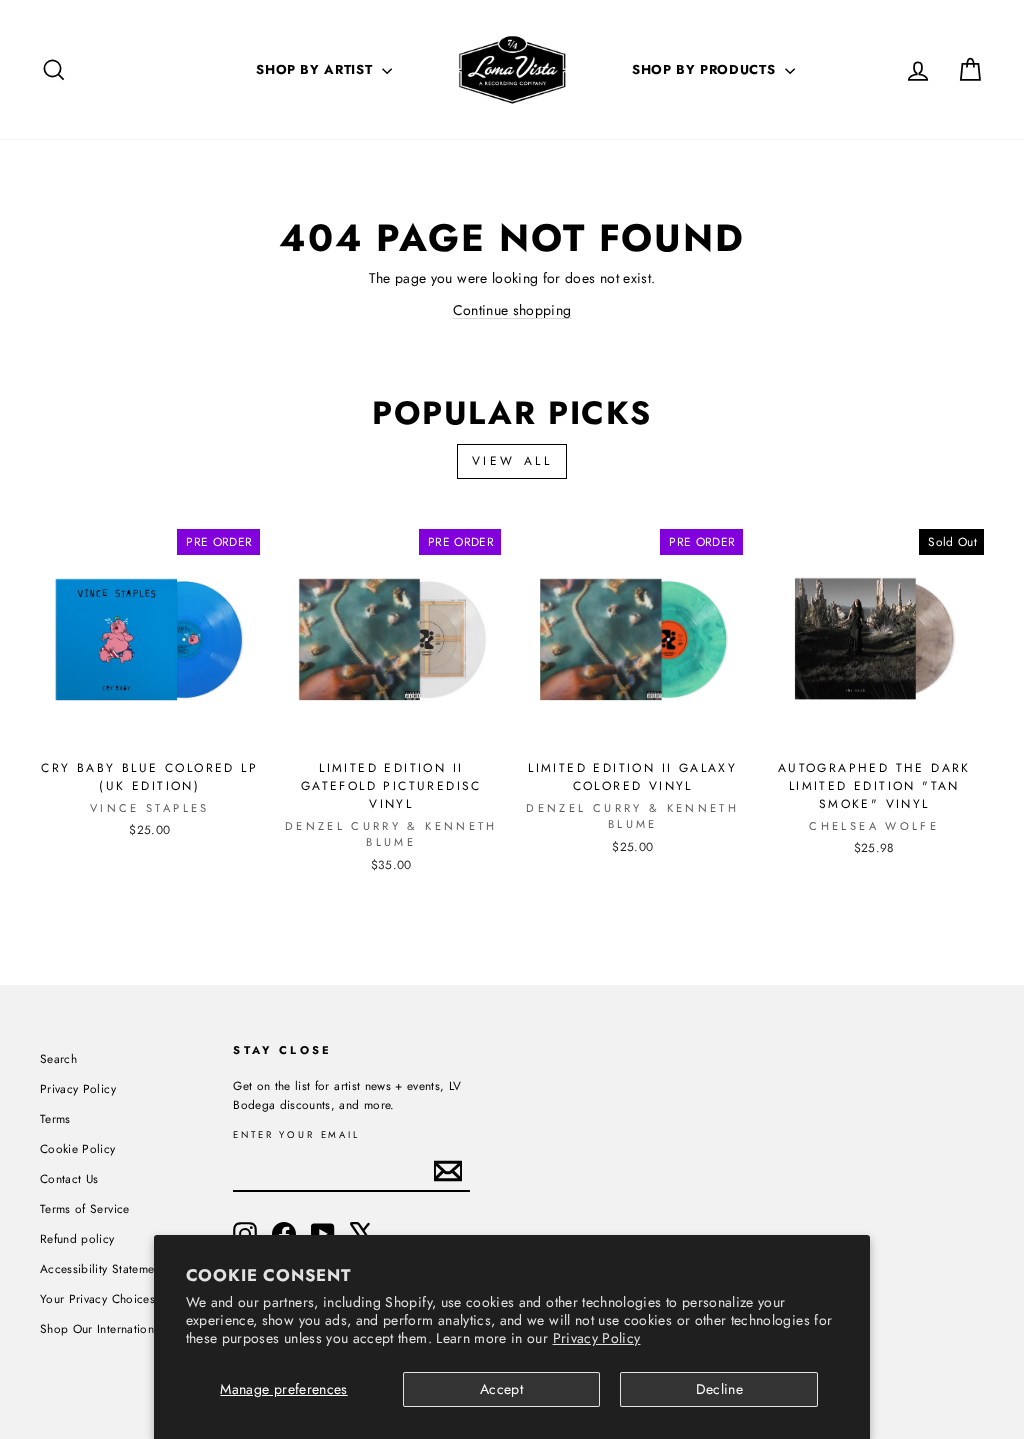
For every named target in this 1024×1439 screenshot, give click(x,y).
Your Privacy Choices (97, 1298)
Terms (55, 1118)
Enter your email (296, 1135)
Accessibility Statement (102, 1268)
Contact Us (69, 1178)
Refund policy (77, 1238)
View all (512, 461)
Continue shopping (512, 310)
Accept (501, 1389)
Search (58, 1058)
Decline (719, 1389)
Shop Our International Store (118, 1328)
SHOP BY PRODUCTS (706, 69)
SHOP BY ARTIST (316, 69)
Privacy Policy (597, 1338)
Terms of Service (85, 1208)
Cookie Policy (78, 1148)
